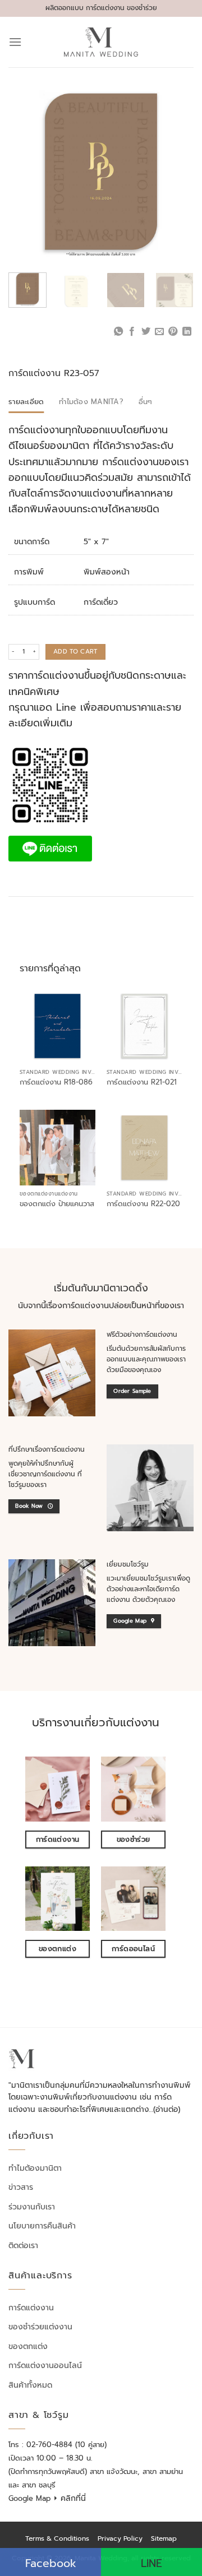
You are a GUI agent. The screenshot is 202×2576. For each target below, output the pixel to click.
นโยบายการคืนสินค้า (42, 2226)
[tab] (26, 402)
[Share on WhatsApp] (118, 332)
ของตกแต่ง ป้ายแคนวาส (57, 1204)
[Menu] (15, 42)
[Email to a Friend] (159, 332)
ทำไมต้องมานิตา (35, 2168)
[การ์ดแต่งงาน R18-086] (58, 1026)
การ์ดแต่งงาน (31, 2308)
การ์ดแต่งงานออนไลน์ (45, 2366)
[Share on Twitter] (145, 332)
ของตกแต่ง (28, 2346)
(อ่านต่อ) (167, 2109)
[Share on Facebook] (132, 332)
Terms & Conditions (57, 2538)
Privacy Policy (120, 2538)
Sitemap (164, 2538)
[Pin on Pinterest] (173, 332)
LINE (151, 2563)
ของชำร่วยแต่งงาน (40, 2327)
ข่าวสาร (21, 2187)
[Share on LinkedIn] (187, 332)
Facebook (51, 2563)
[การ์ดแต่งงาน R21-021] (144, 1026)
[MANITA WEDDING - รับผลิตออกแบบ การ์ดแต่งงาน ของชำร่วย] (101, 42)
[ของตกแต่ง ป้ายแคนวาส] (58, 1148)
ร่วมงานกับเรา (32, 2207)
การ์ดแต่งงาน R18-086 (56, 1083)
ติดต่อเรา (23, 2246)
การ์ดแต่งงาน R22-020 (143, 1204)
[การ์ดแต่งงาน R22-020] (144, 1148)
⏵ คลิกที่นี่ (70, 2498)
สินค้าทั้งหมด (30, 2385)
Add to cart (75, 652)
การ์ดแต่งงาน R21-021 (142, 1083)
